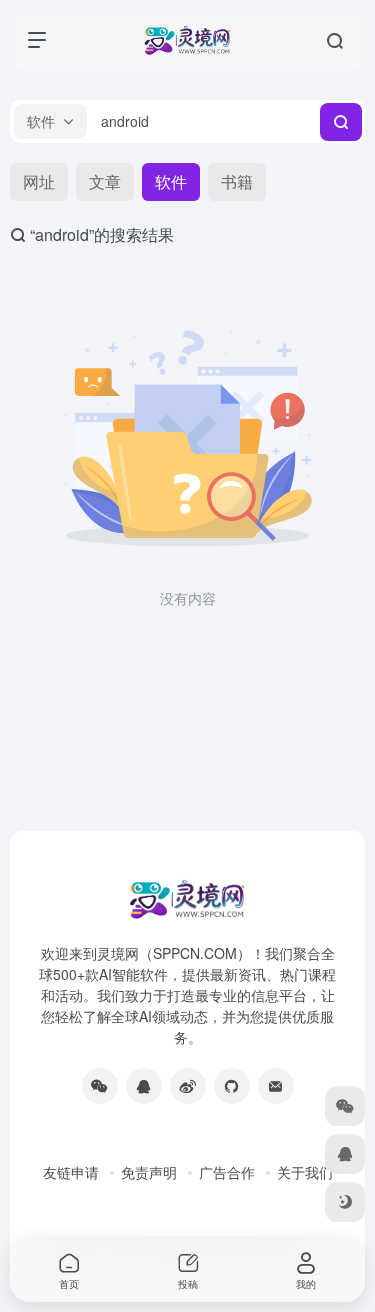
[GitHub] (232, 1086)
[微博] (188, 1086)
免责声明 (149, 1172)
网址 (39, 181)
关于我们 (305, 1172)
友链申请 (71, 1172)
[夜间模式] (345, 1202)
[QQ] (144, 1086)
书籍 (237, 181)
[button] (50, 121)
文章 (105, 181)
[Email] (276, 1086)
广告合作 (227, 1172)
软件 (171, 181)
